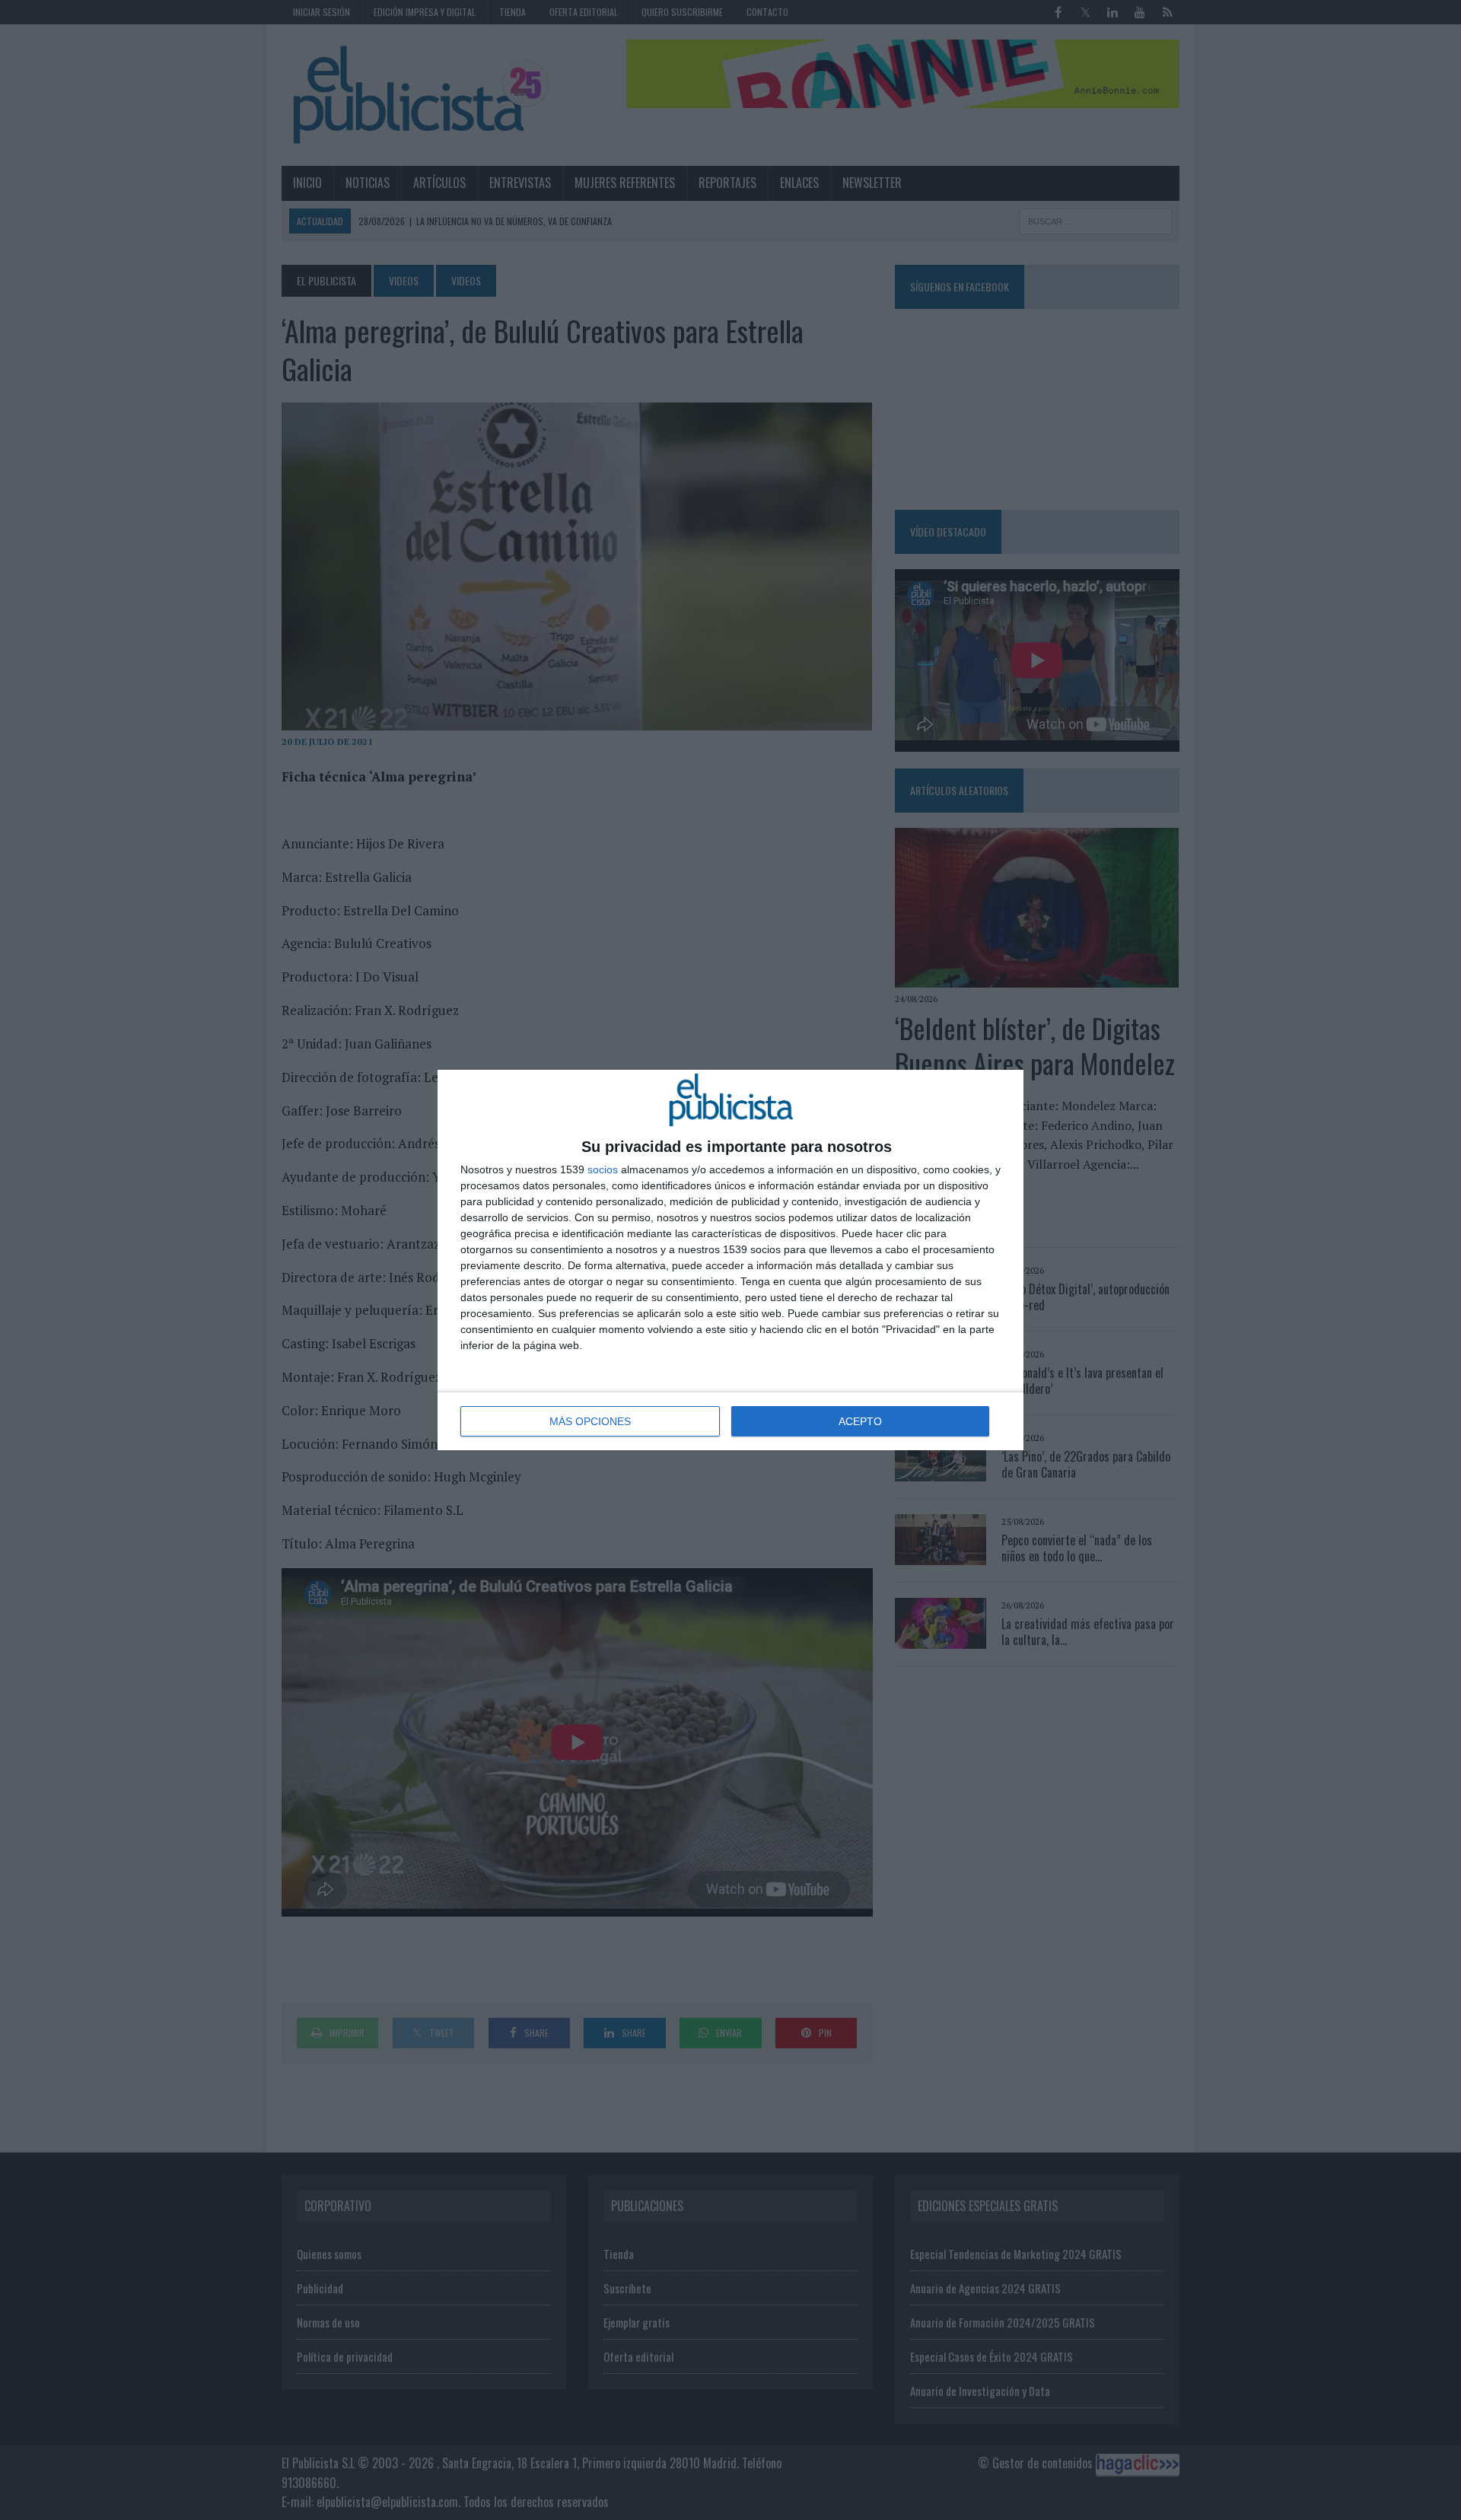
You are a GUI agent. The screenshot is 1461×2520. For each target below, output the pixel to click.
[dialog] (730, 1260)
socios (603, 1169)
